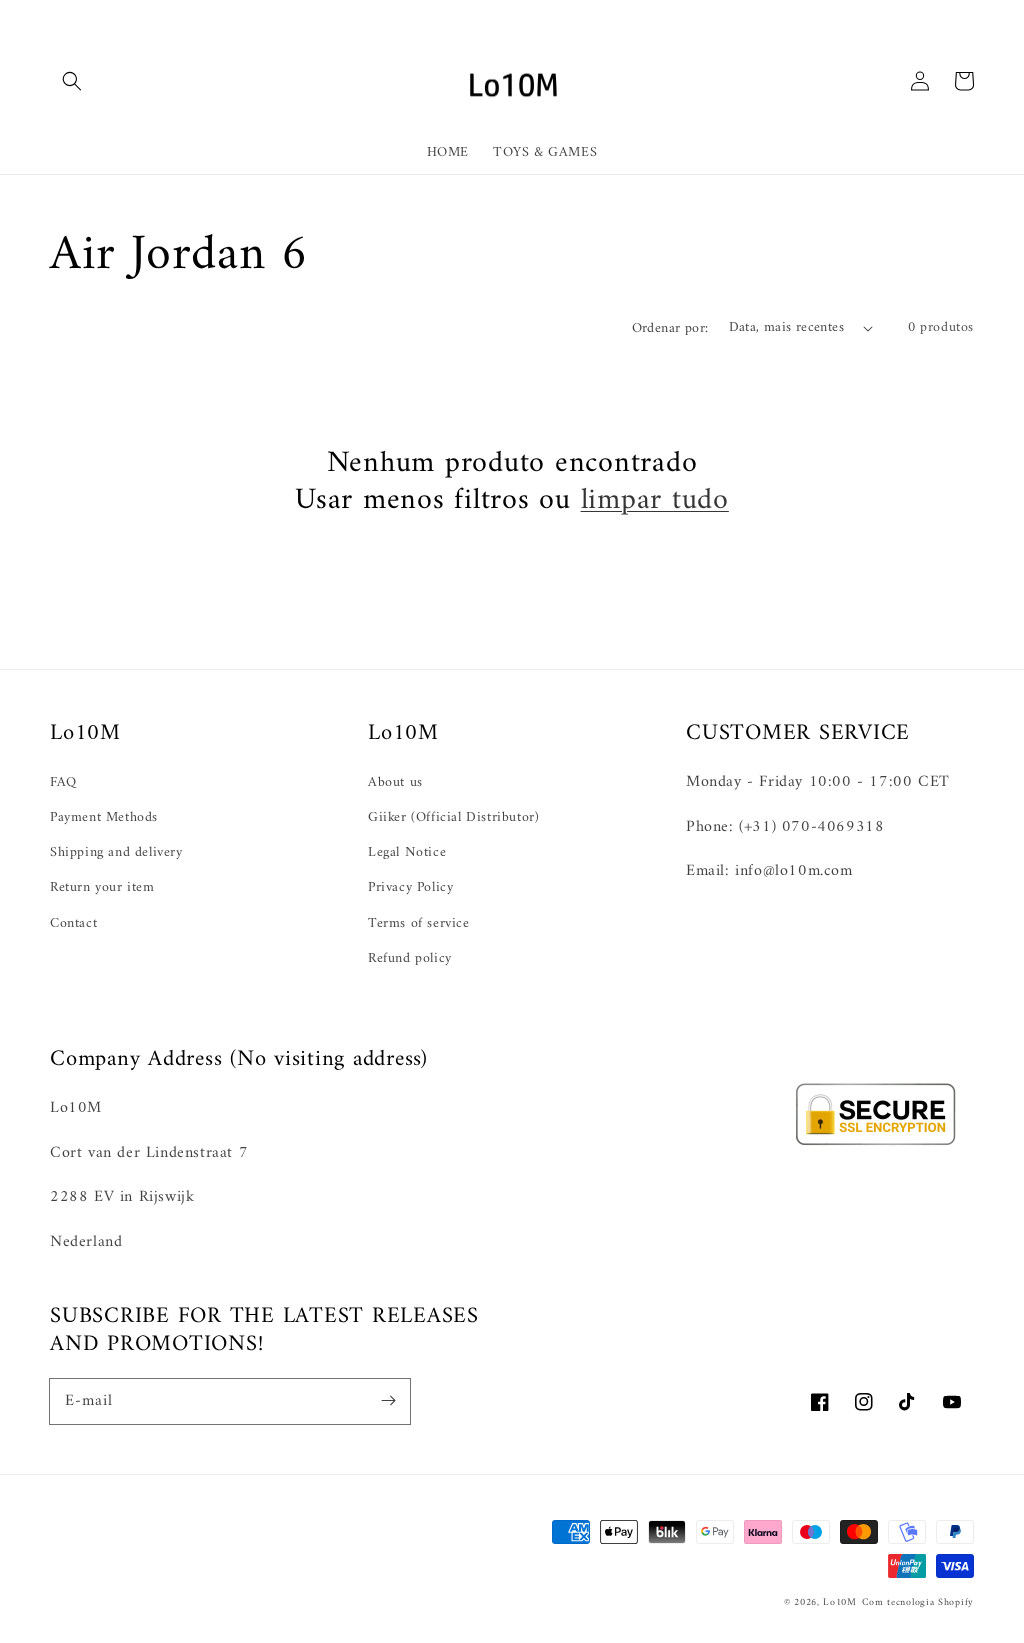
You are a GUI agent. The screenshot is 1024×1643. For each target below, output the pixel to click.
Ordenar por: (670, 328)
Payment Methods (104, 817)
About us (395, 782)
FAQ (63, 782)
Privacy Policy (410, 887)
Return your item (102, 887)
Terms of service (419, 923)
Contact (73, 923)
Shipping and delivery (116, 852)
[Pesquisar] (72, 81)
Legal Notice (407, 852)
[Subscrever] (388, 1401)
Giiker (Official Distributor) (453, 817)
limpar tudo (655, 500)
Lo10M (840, 1602)
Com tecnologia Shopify (918, 1602)
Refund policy (410, 958)
